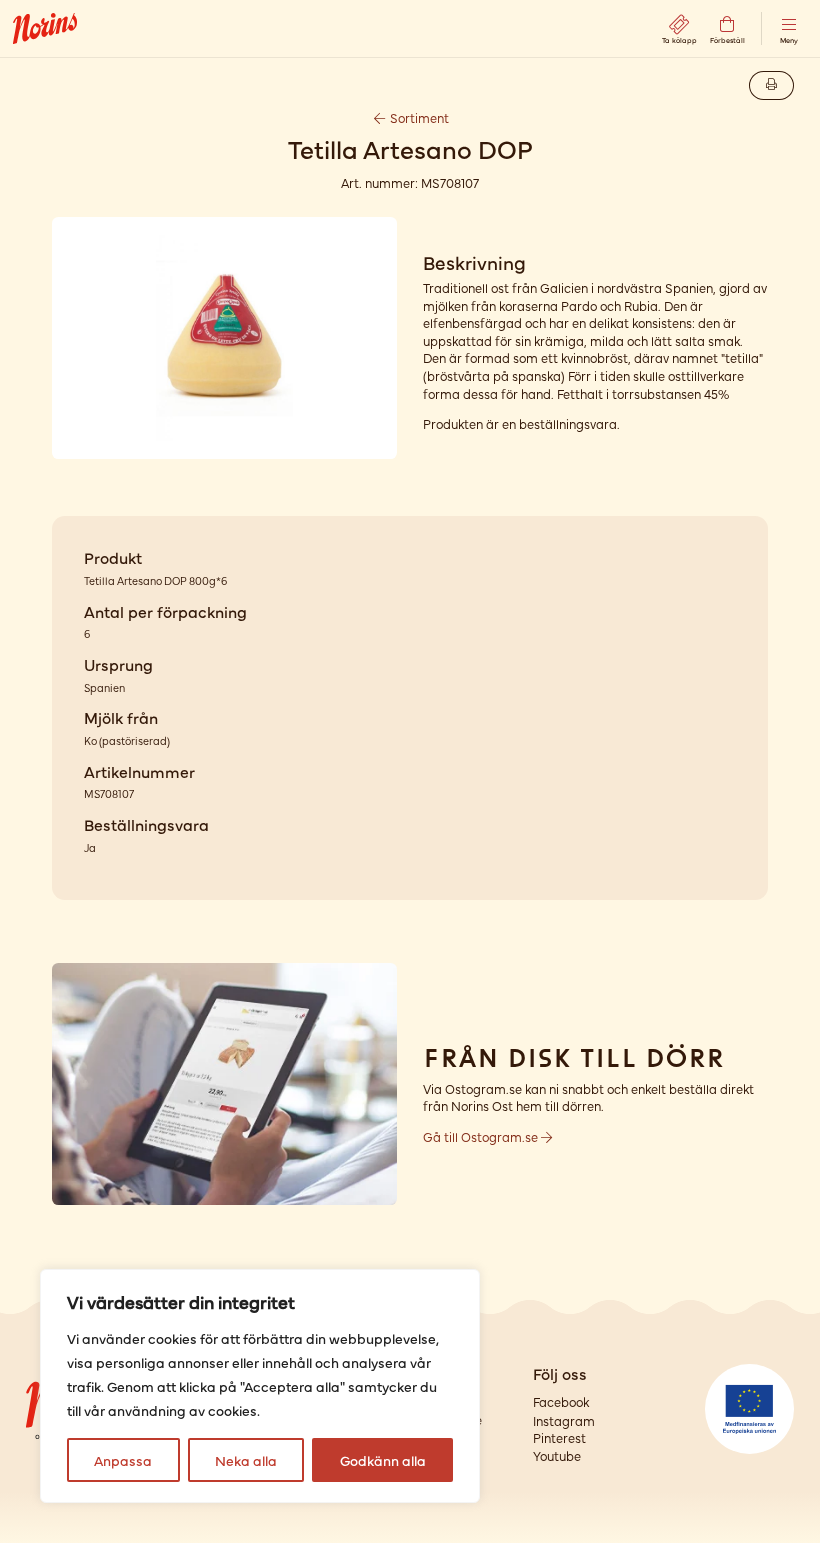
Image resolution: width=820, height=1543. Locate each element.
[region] (260, 1386)
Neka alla (246, 1460)
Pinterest (559, 1437)
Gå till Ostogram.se (482, 1136)
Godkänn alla (383, 1460)
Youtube (557, 1455)
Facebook (561, 1401)
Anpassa (123, 1460)
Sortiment (418, 117)
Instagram (564, 1420)
